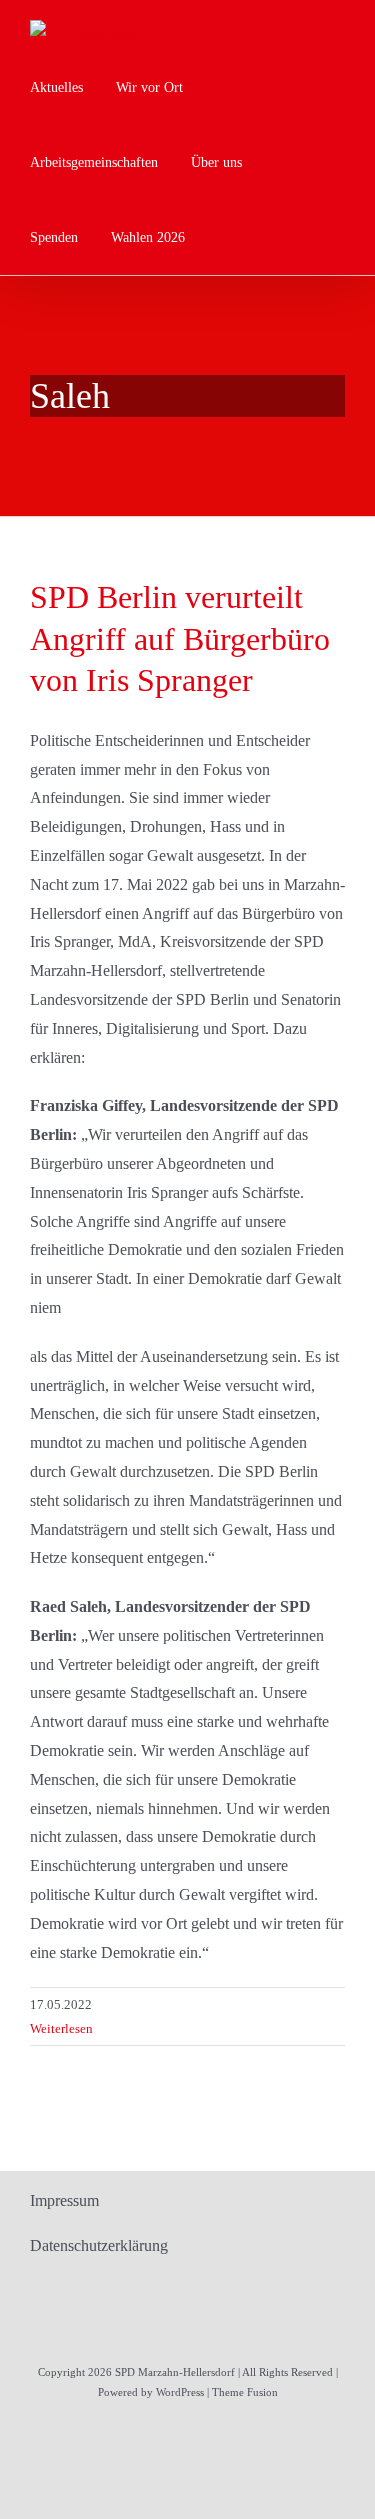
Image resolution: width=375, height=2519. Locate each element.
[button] (223, 237)
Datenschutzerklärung (99, 2245)
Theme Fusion (245, 2392)
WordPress (180, 2392)
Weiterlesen (61, 2028)
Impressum (64, 2200)
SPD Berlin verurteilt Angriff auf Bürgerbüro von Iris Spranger (180, 638)
